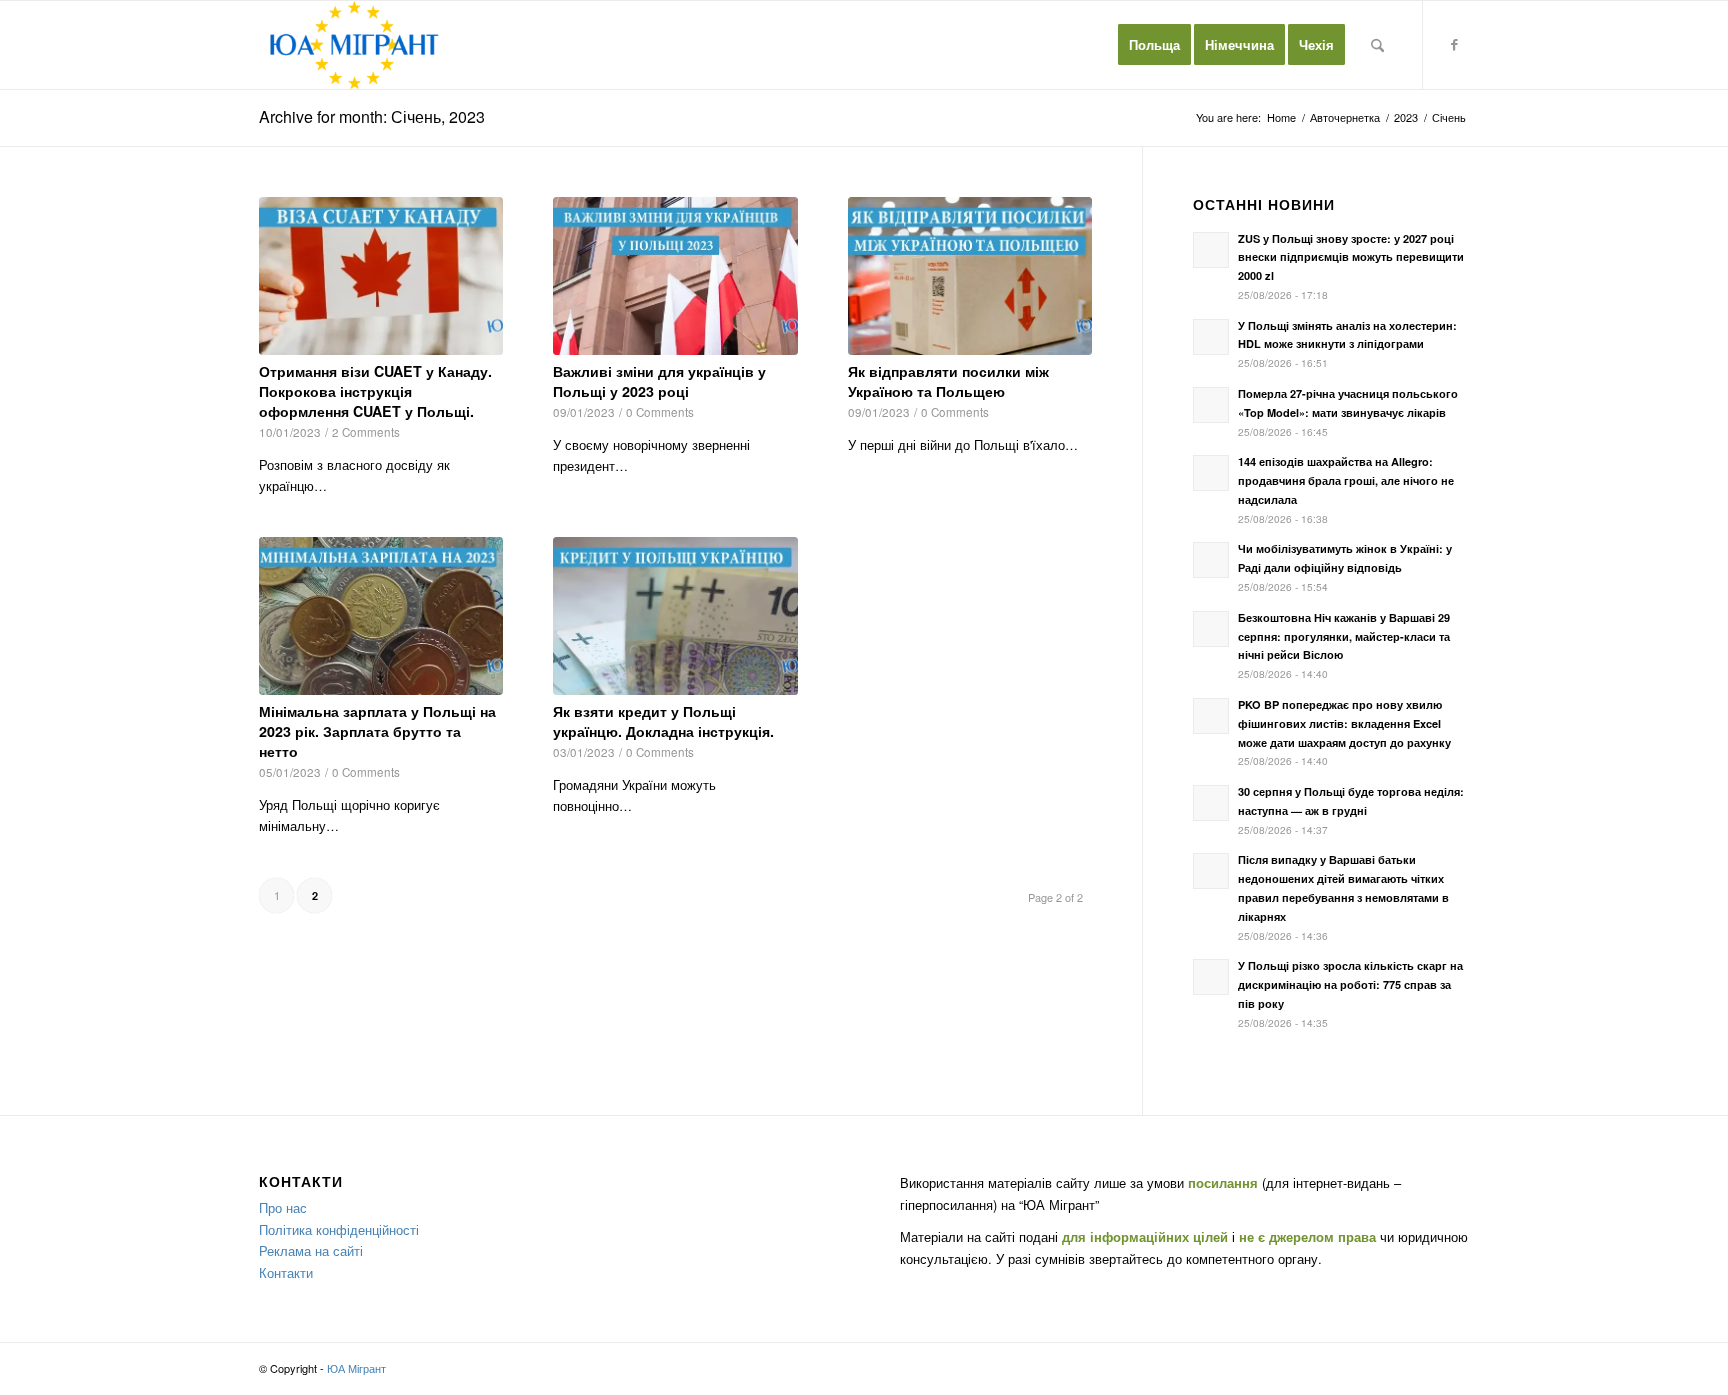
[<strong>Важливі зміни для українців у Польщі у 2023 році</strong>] (675, 276)
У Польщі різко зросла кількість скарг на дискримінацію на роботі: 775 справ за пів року (1350, 984)
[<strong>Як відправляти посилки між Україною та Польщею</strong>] (970, 276)
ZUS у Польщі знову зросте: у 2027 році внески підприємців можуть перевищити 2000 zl (1351, 257)
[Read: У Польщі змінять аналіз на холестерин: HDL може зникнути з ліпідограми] (1211, 337)
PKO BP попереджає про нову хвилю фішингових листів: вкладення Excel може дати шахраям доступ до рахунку (1344, 723)
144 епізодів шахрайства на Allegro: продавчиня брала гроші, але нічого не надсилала (1346, 480)
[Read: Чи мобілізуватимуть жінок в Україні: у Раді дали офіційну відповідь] (1211, 560)
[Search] (1377, 45)
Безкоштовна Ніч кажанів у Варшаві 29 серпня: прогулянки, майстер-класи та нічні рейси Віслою (1344, 636)
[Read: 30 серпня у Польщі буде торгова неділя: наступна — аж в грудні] (1211, 803)
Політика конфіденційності (339, 1229)
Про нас (283, 1207)
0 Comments (660, 412)
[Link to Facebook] (1454, 44)
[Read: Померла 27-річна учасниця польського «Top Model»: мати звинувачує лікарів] (1211, 405)
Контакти (286, 1272)
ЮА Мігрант (356, 1368)
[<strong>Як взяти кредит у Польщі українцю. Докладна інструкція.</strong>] (675, 616)
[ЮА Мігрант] (354, 45)
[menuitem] (1154, 45)
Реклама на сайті (311, 1250)
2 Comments (366, 432)
